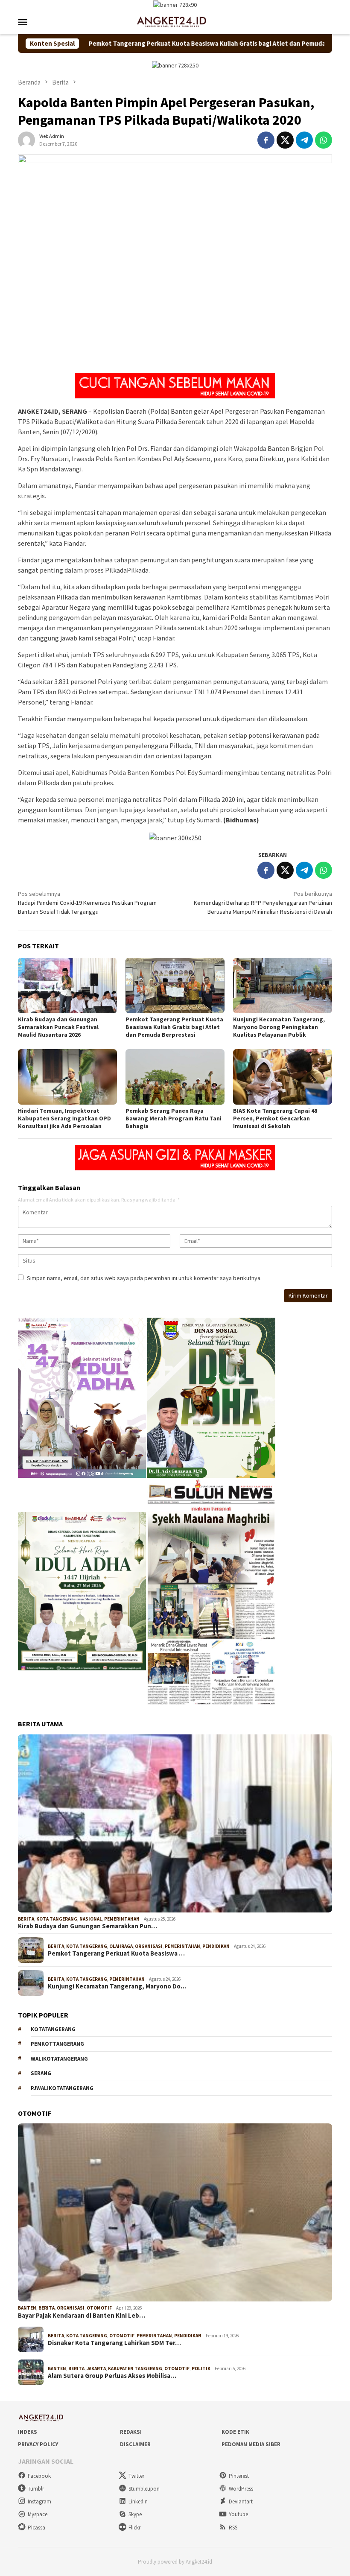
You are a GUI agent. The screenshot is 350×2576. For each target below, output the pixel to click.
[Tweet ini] (285, 140)
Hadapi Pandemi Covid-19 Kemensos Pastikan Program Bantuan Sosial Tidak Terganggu (87, 903)
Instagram (39, 2501)
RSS (233, 2528)
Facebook (39, 2476)
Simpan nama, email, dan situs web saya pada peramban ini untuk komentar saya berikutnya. (144, 1278)
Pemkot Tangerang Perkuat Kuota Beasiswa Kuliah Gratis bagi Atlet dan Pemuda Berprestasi (145, 44)
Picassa (36, 2528)
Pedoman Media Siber (251, 2444)
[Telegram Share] (304, 140)
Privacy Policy (38, 2444)
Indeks (28, 2432)
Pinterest (239, 2476)
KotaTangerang (53, 2029)
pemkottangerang (57, 2044)
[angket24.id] (175, 21)
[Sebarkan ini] (266, 140)
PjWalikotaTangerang (62, 2088)
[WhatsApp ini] (324, 140)
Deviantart (241, 2501)
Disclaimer (135, 2444)
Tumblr (36, 2489)
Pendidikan (216, 1946)
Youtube (238, 2514)
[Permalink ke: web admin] (26, 139)
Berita (26, 1919)
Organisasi (149, 1946)
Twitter (136, 2476)
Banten (27, 2308)
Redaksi (131, 2432)
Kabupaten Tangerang (135, 2368)
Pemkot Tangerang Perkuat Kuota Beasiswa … (116, 1953)
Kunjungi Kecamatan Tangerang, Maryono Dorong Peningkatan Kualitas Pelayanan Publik (279, 1027)
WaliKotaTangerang (59, 2059)
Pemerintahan (122, 1919)
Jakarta (96, 2368)
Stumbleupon (144, 2489)
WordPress (241, 2489)
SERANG (41, 2073)
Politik (201, 2368)
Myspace (38, 2514)
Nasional (91, 1919)
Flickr (134, 2528)
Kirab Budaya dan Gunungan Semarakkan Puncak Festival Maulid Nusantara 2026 (58, 1027)
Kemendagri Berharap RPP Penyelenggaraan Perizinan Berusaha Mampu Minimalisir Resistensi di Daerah (263, 903)
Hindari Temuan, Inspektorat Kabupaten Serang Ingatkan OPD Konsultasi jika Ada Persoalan (64, 1118)
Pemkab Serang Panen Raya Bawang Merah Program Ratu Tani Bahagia (174, 1118)
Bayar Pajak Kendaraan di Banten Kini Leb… (82, 2316)
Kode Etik (235, 2432)
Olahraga (121, 1946)
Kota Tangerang (57, 1919)
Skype (135, 2514)
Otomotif (99, 2308)
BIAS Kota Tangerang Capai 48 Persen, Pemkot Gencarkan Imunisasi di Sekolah (275, 1118)
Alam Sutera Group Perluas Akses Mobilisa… (112, 2376)
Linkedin (138, 2501)
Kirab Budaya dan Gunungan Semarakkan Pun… (87, 1926)
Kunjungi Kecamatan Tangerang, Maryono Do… (117, 1986)
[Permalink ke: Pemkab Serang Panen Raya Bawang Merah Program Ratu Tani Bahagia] (175, 1077)
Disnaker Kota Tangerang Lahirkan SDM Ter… (114, 2343)
